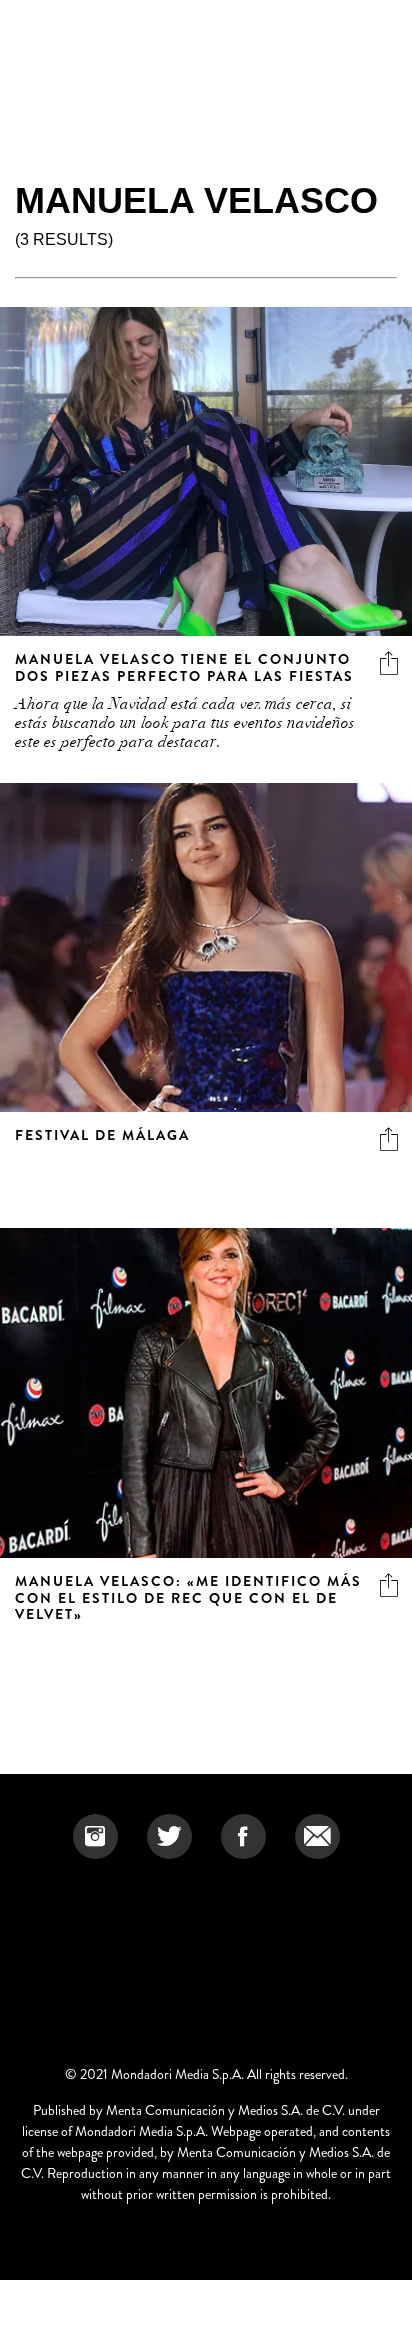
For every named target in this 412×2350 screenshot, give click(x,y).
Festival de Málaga (102, 1135)
